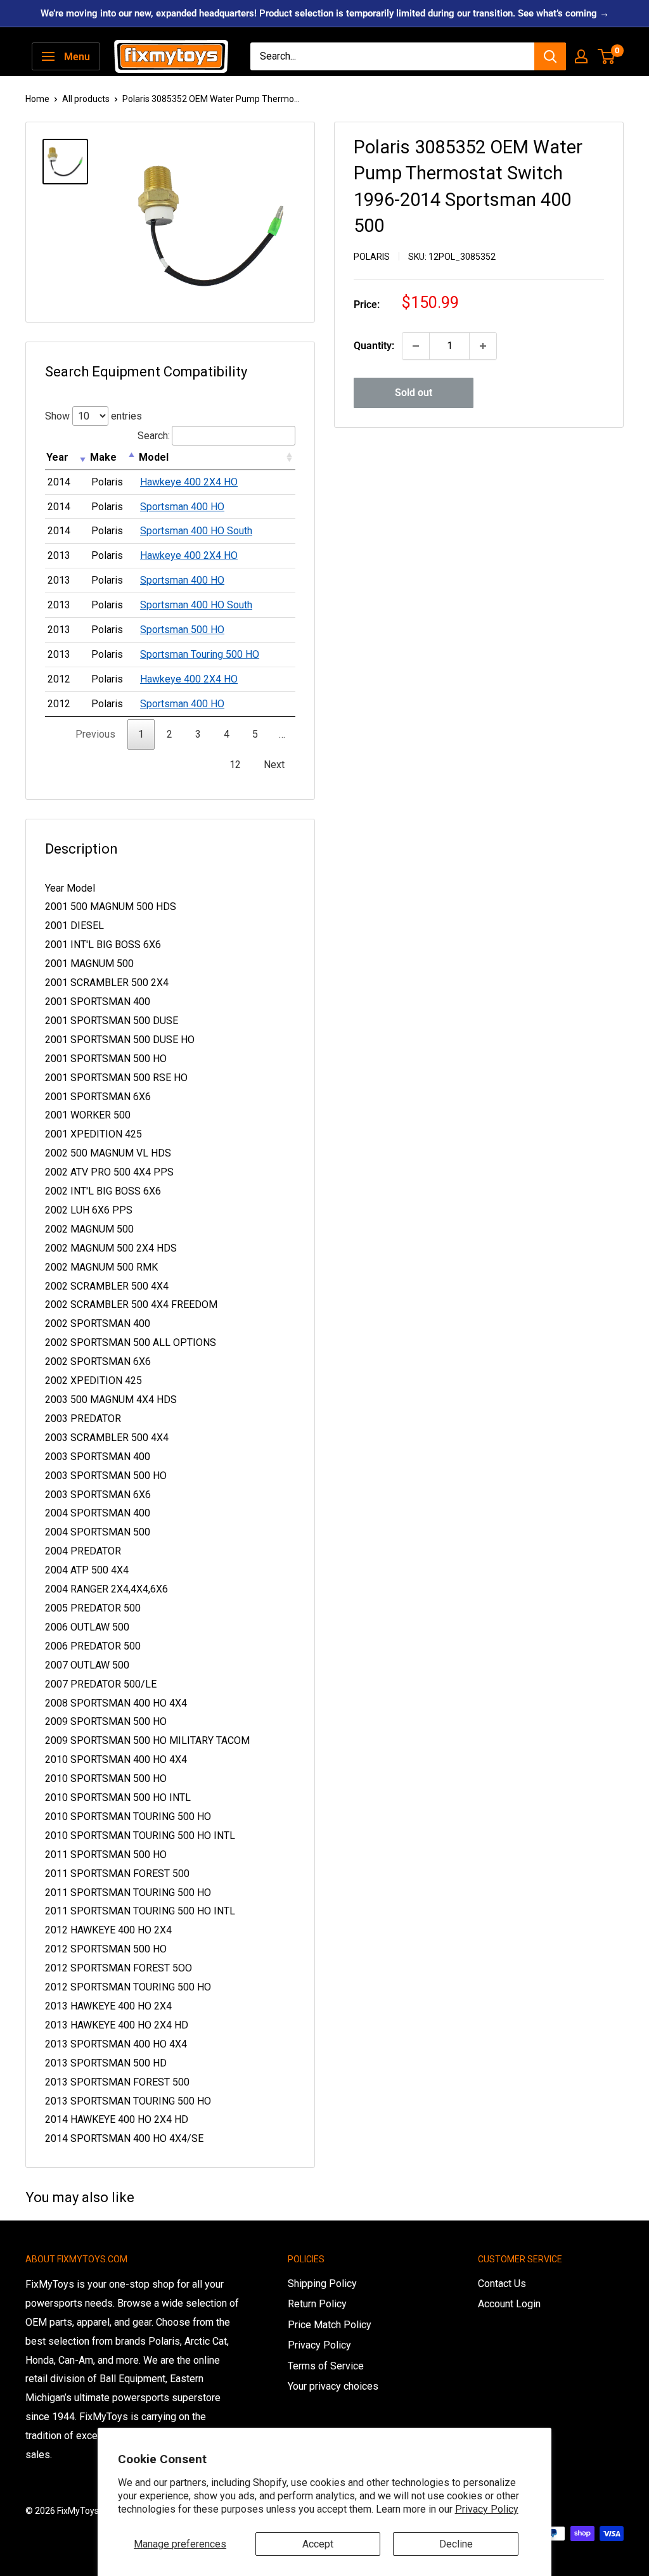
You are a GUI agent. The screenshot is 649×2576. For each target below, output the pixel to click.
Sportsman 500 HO (182, 630)
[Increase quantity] (483, 346)
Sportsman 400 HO (182, 507)
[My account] (581, 56)
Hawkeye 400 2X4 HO (189, 482)
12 (235, 765)
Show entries (93, 416)
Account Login (509, 2304)
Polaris (372, 257)
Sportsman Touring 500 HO (200, 654)
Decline (456, 2544)
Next (274, 765)
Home (37, 99)
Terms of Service (326, 2366)
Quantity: (374, 346)
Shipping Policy (322, 2284)
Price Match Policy (330, 2325)
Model (154, 457)
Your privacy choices (333, 2386)
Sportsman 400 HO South (196, 531)
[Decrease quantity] (416, 346)
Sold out (414, 393)
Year (57, 457)
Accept (318, 2544)
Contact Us (502, 2284)
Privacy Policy (487, 2509)
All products (86, 99)
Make (103, 457)
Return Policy (317, 2304)
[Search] (550, 56)
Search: (154, 436)
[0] (607, 56)
